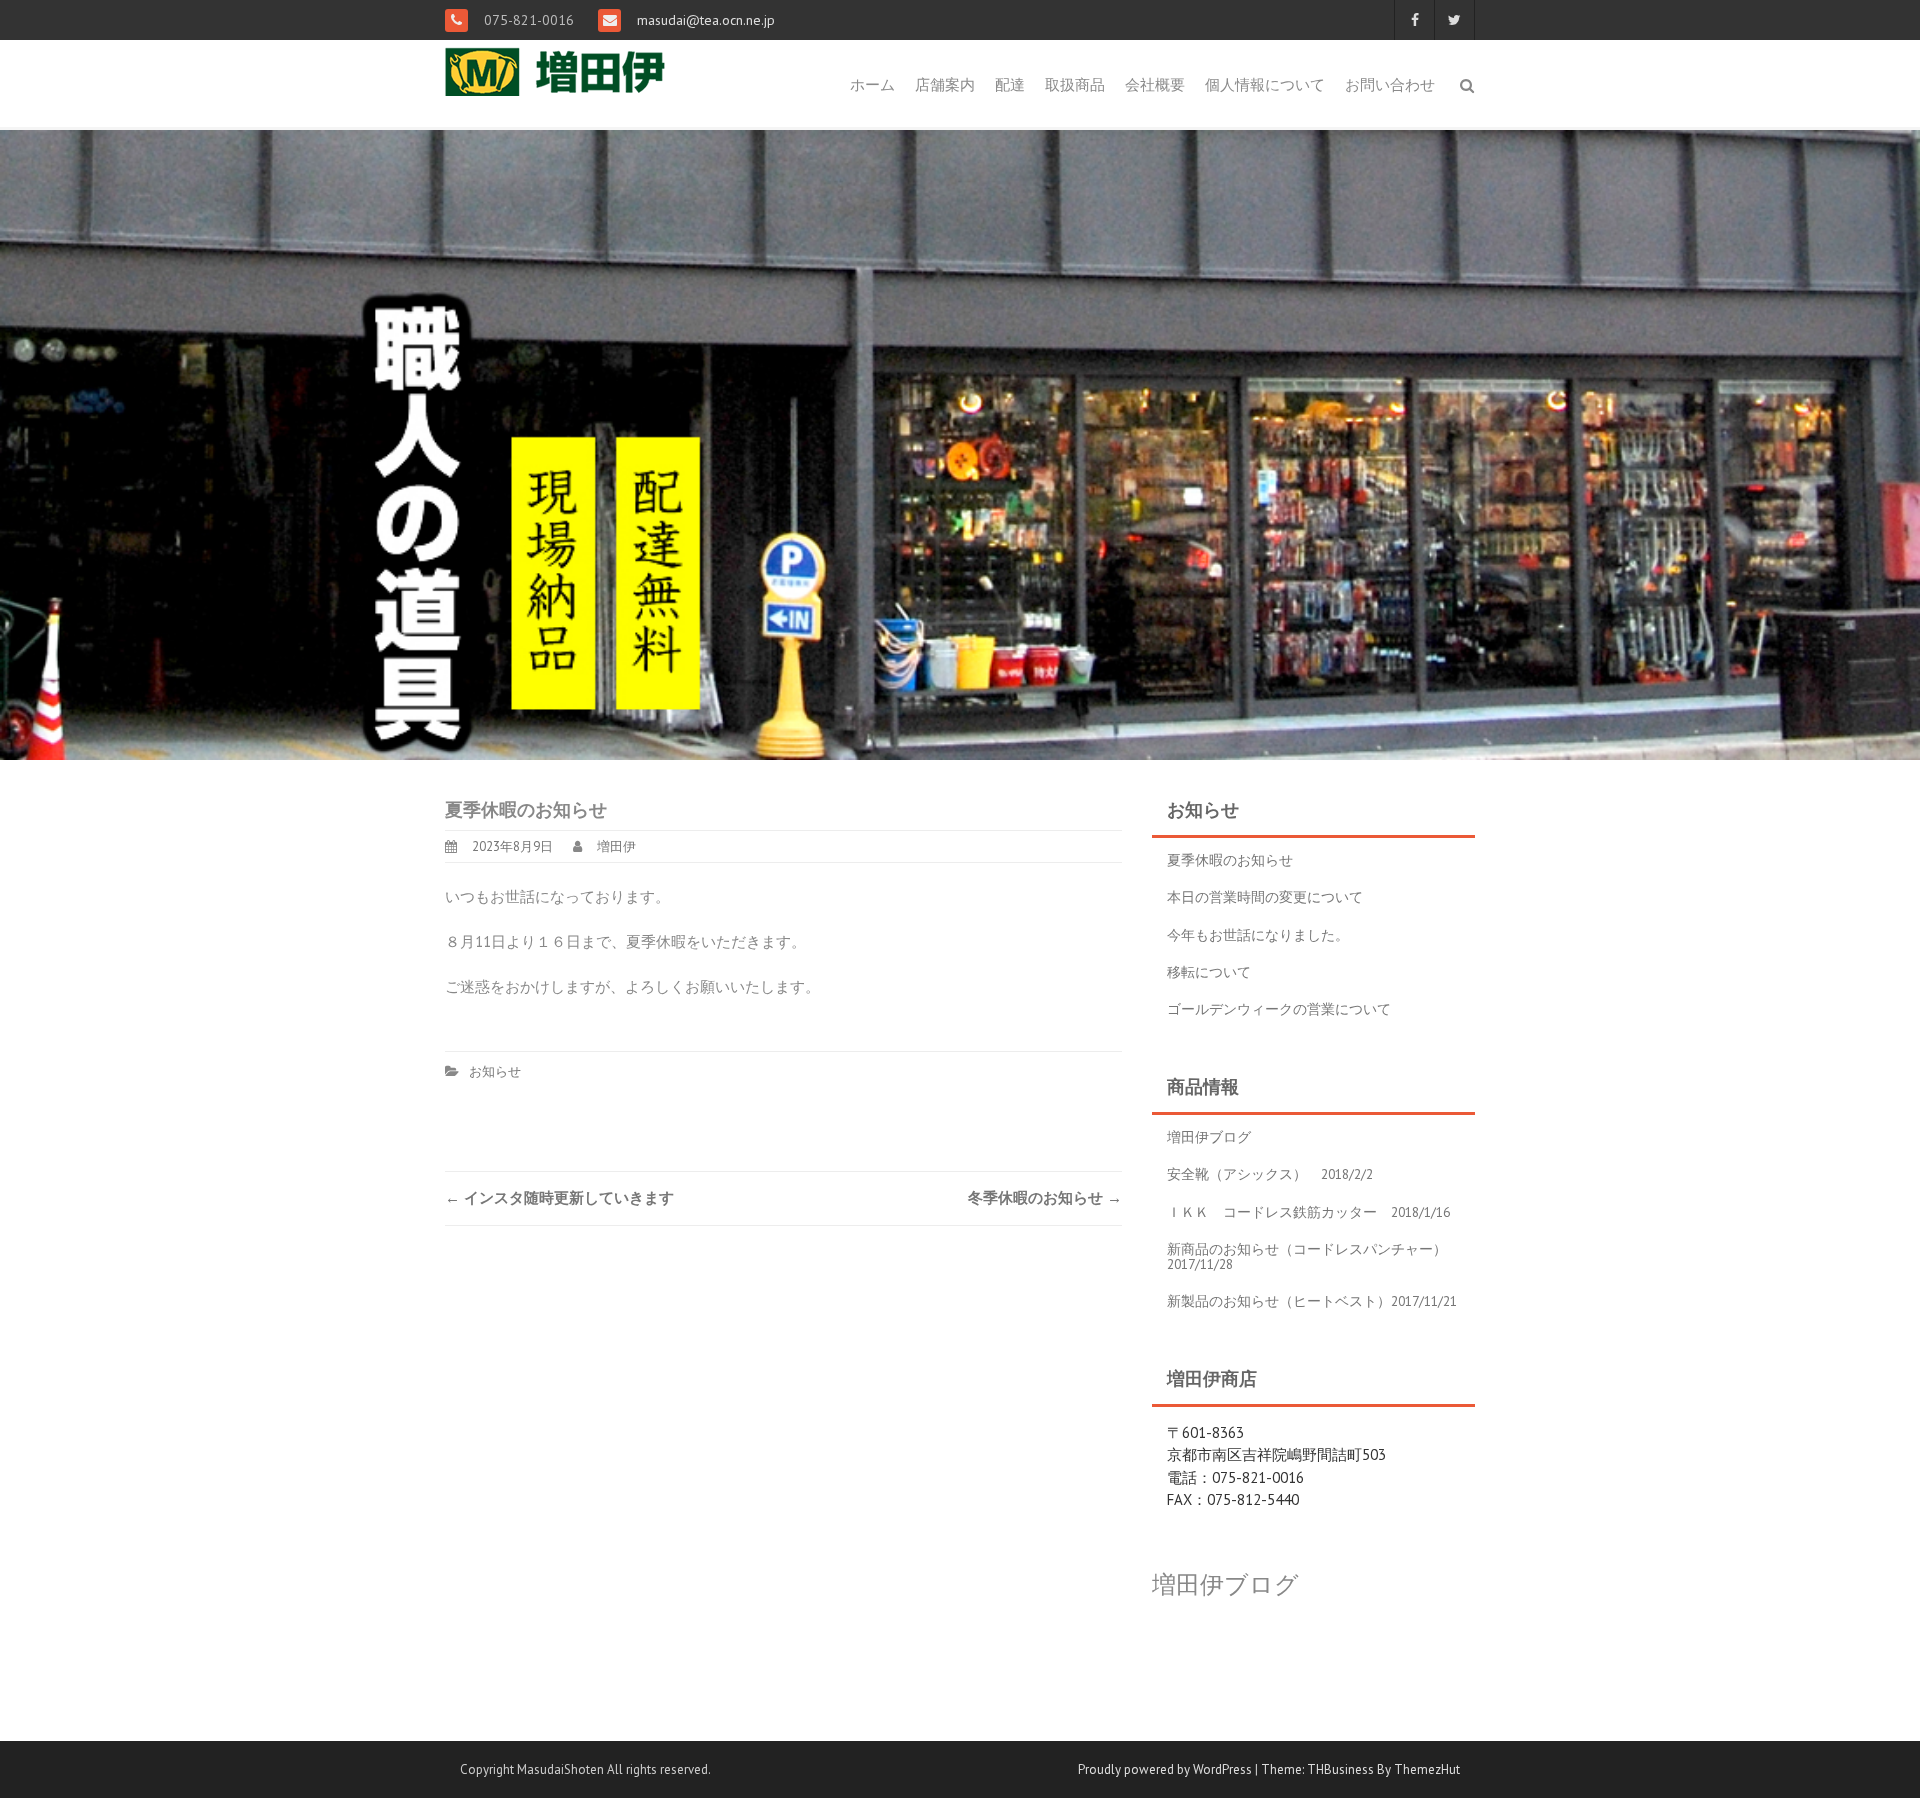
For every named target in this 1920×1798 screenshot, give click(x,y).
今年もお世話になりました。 (1258, 935)
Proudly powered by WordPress (1165, 1769)
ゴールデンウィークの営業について (1279, 1009)
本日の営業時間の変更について (1265, 897)
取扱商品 (1075, 84)
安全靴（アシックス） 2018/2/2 (1270, 1174)
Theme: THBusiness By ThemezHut (1360, 1769)
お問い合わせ (1390, 84)
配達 (1010, 84)
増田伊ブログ (1209, 1137)
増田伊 (616, 846)
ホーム (872, 84)
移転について (1209, 972)
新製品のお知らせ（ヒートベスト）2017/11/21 (1312, 1301)
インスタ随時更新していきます (559, 1197)
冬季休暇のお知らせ (1045, 1197)
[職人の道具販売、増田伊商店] (572, 66)
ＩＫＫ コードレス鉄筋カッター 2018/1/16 (1308, 1212)
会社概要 (1155, 84)
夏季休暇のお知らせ (1230, 860)
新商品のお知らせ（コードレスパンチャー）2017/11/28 (1307, 1256)
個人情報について (1265, 84)
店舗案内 (945, 84)
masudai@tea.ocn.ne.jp (704, 20)
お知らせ (495, 1071)
